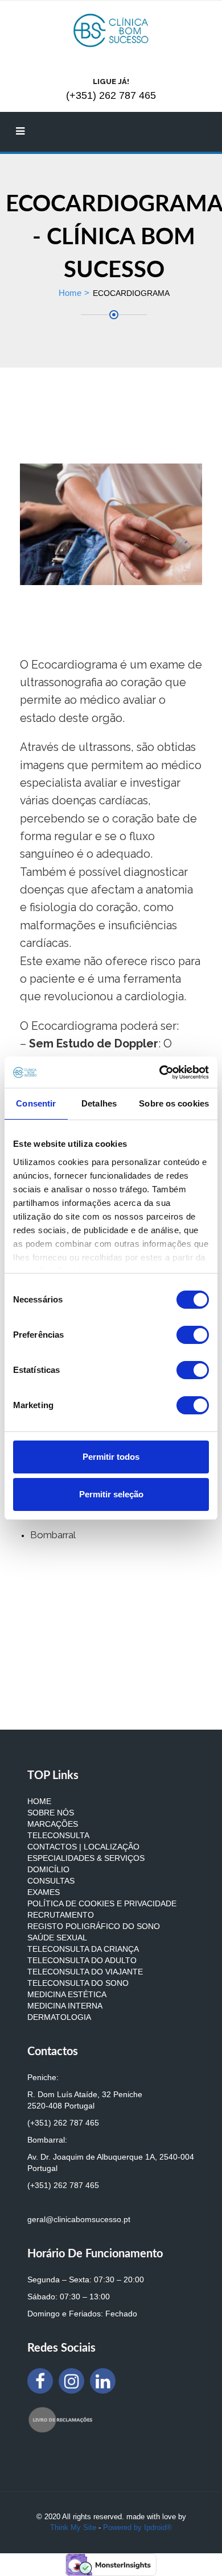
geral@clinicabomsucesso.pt (79, 2219)
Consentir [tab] (36, 1103)
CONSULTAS (51, 1881)
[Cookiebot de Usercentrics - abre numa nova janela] (160, 1072)
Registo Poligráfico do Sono (94, 1926)
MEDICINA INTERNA (65, 2006)
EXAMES (44, 1892)
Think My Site (73, 2527)
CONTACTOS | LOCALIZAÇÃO (83, 1847)
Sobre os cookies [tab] (174, 1103)
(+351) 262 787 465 (63, 2123)
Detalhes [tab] (99, 1103)
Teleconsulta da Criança (83, 1949)
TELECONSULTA (58, 1835)
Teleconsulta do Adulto (82, 1960)
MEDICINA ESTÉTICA (67, 1994)
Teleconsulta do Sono (78, 1983)
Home (70, 293)
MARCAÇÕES (53, 1824)
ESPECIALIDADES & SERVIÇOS (86, 1858)
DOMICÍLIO (48, 1869)
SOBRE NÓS (51, 1813)
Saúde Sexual (57, 1938)
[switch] (193, 1335)
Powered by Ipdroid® (137, 2527)
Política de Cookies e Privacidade (102, 1903)
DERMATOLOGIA (59, 2017)
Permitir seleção (111, 1494)
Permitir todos (111, 1457)
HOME (39, 1801)
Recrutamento (61, 1915)
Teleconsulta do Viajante (85, 1972)
